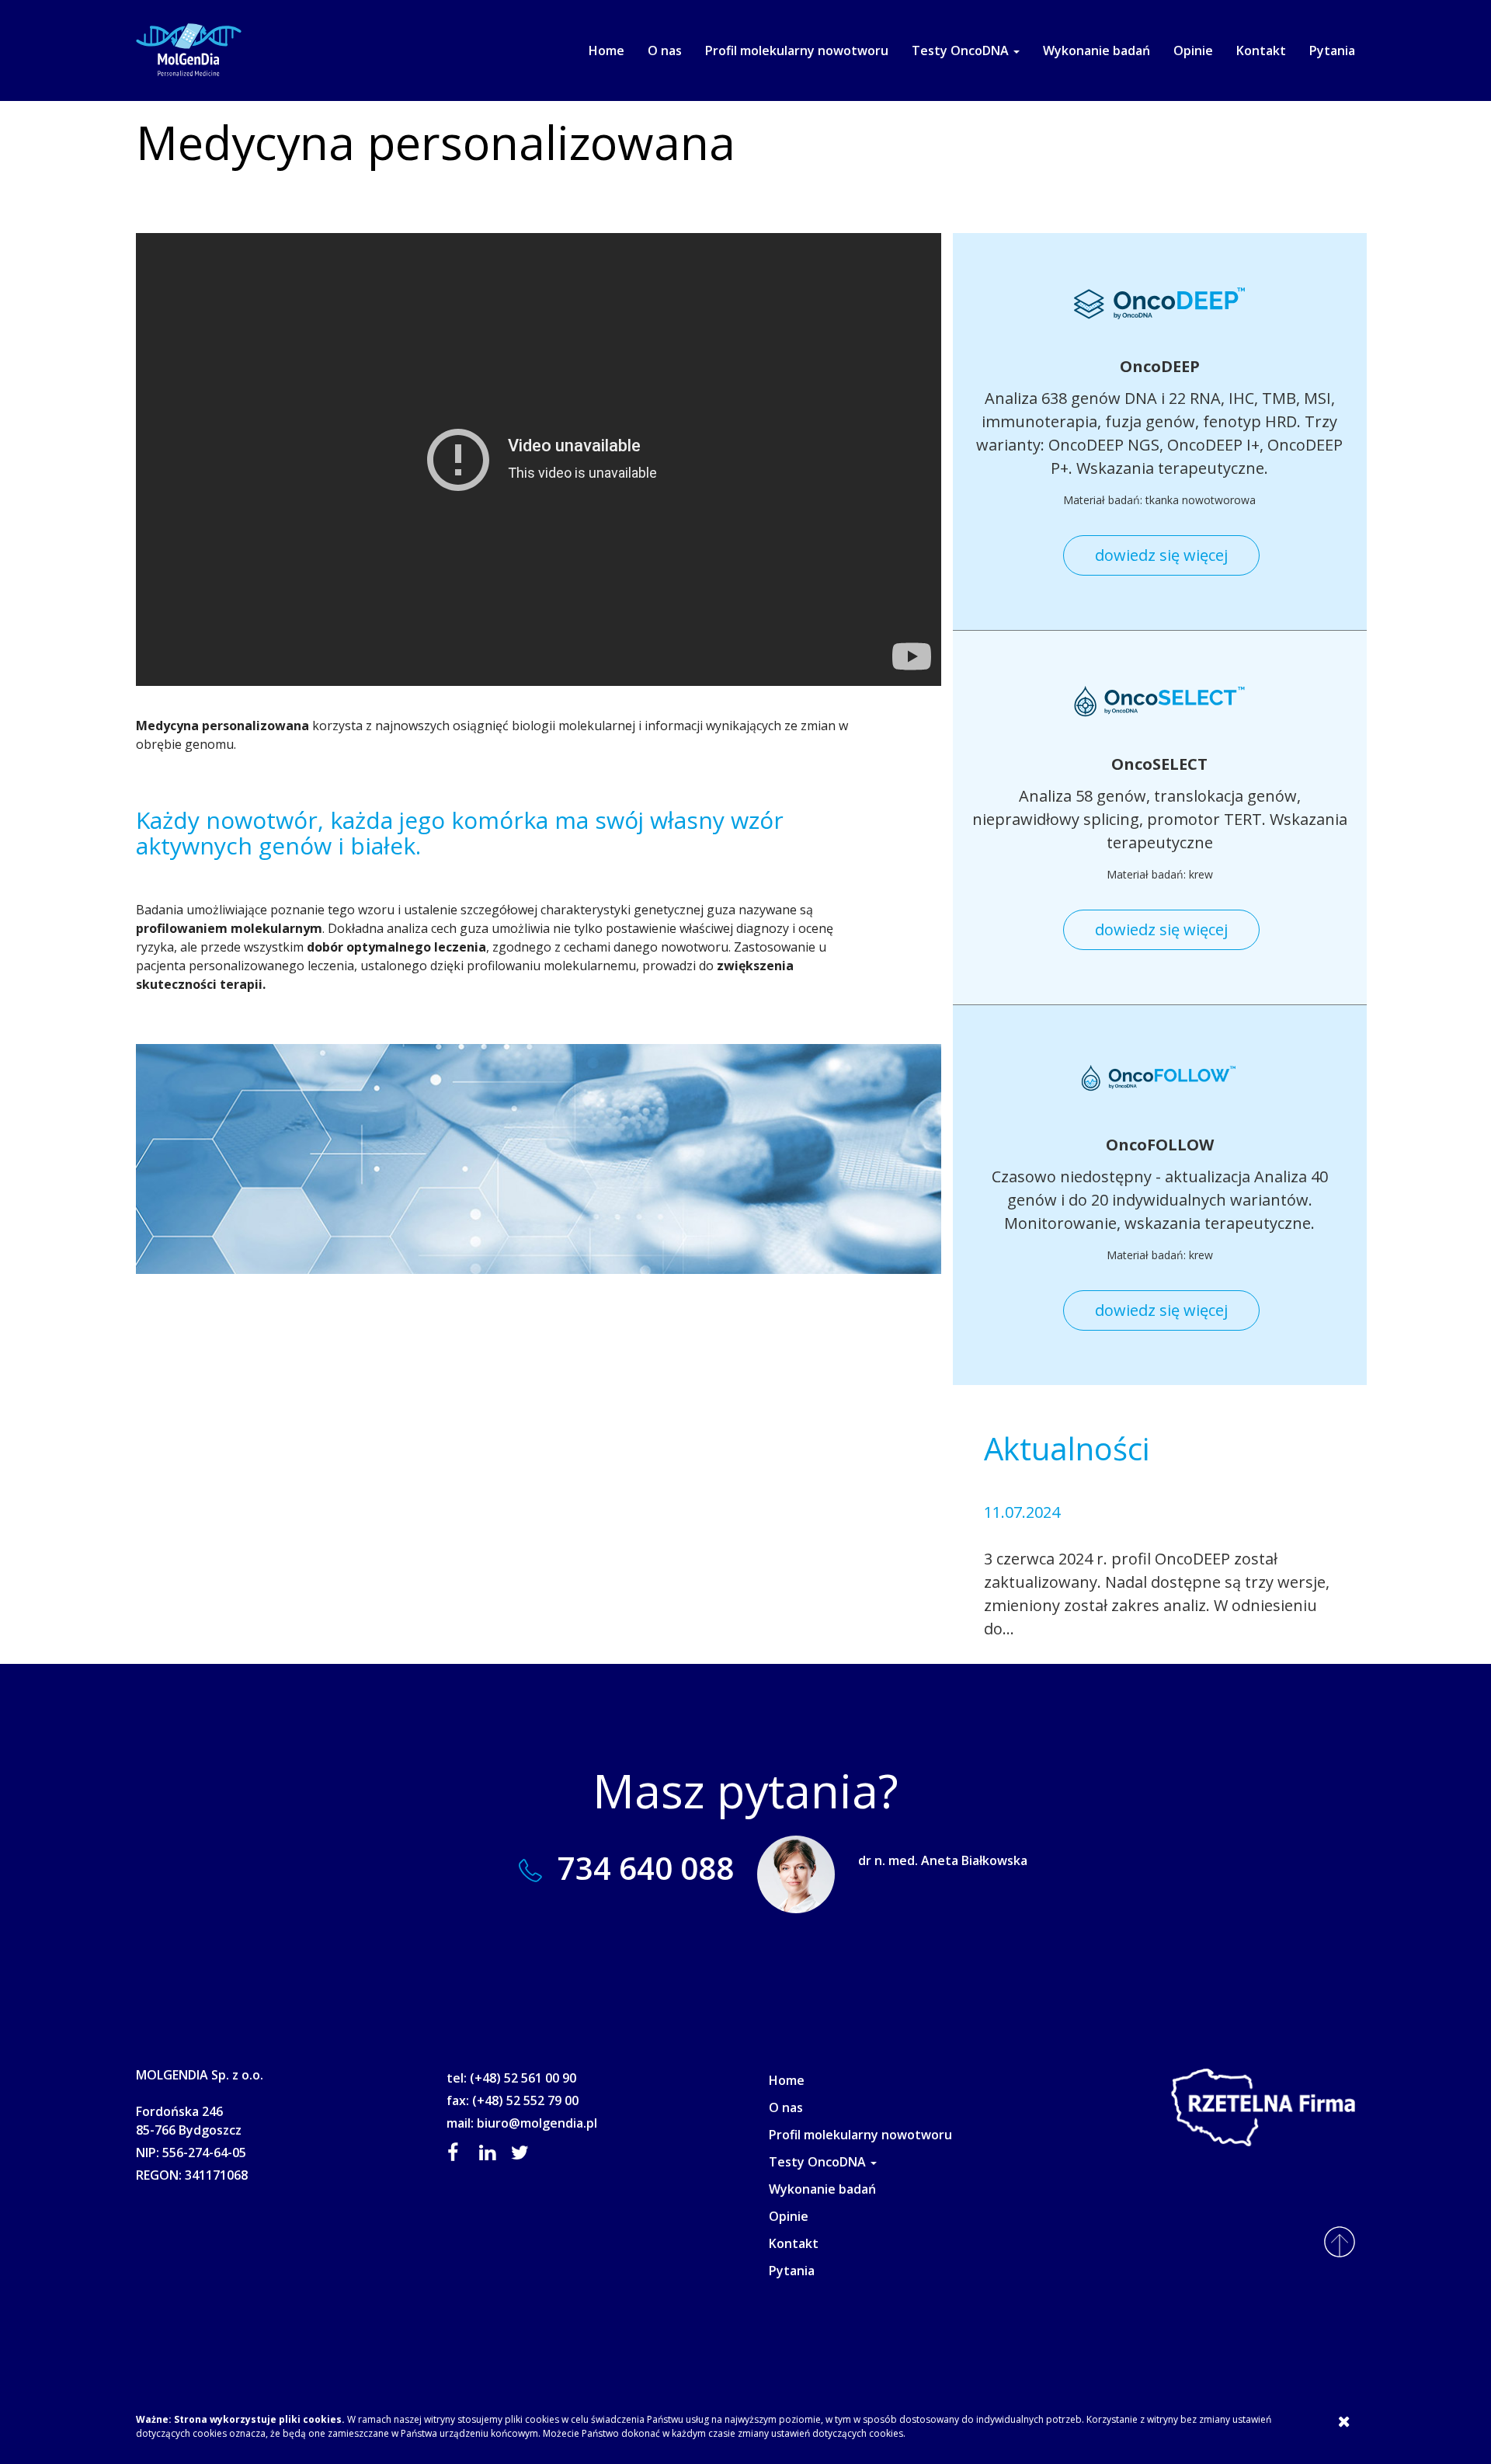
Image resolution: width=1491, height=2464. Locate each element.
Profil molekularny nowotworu (797, 50)
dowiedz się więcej (1161, 555)
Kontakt (1261, 50)
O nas (665, 50)
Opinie (1193, 50)
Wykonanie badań (1097, 50)
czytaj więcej (1063, 1629)
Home (606, 50)
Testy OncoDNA (962, 50)
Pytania (1332, 50)
